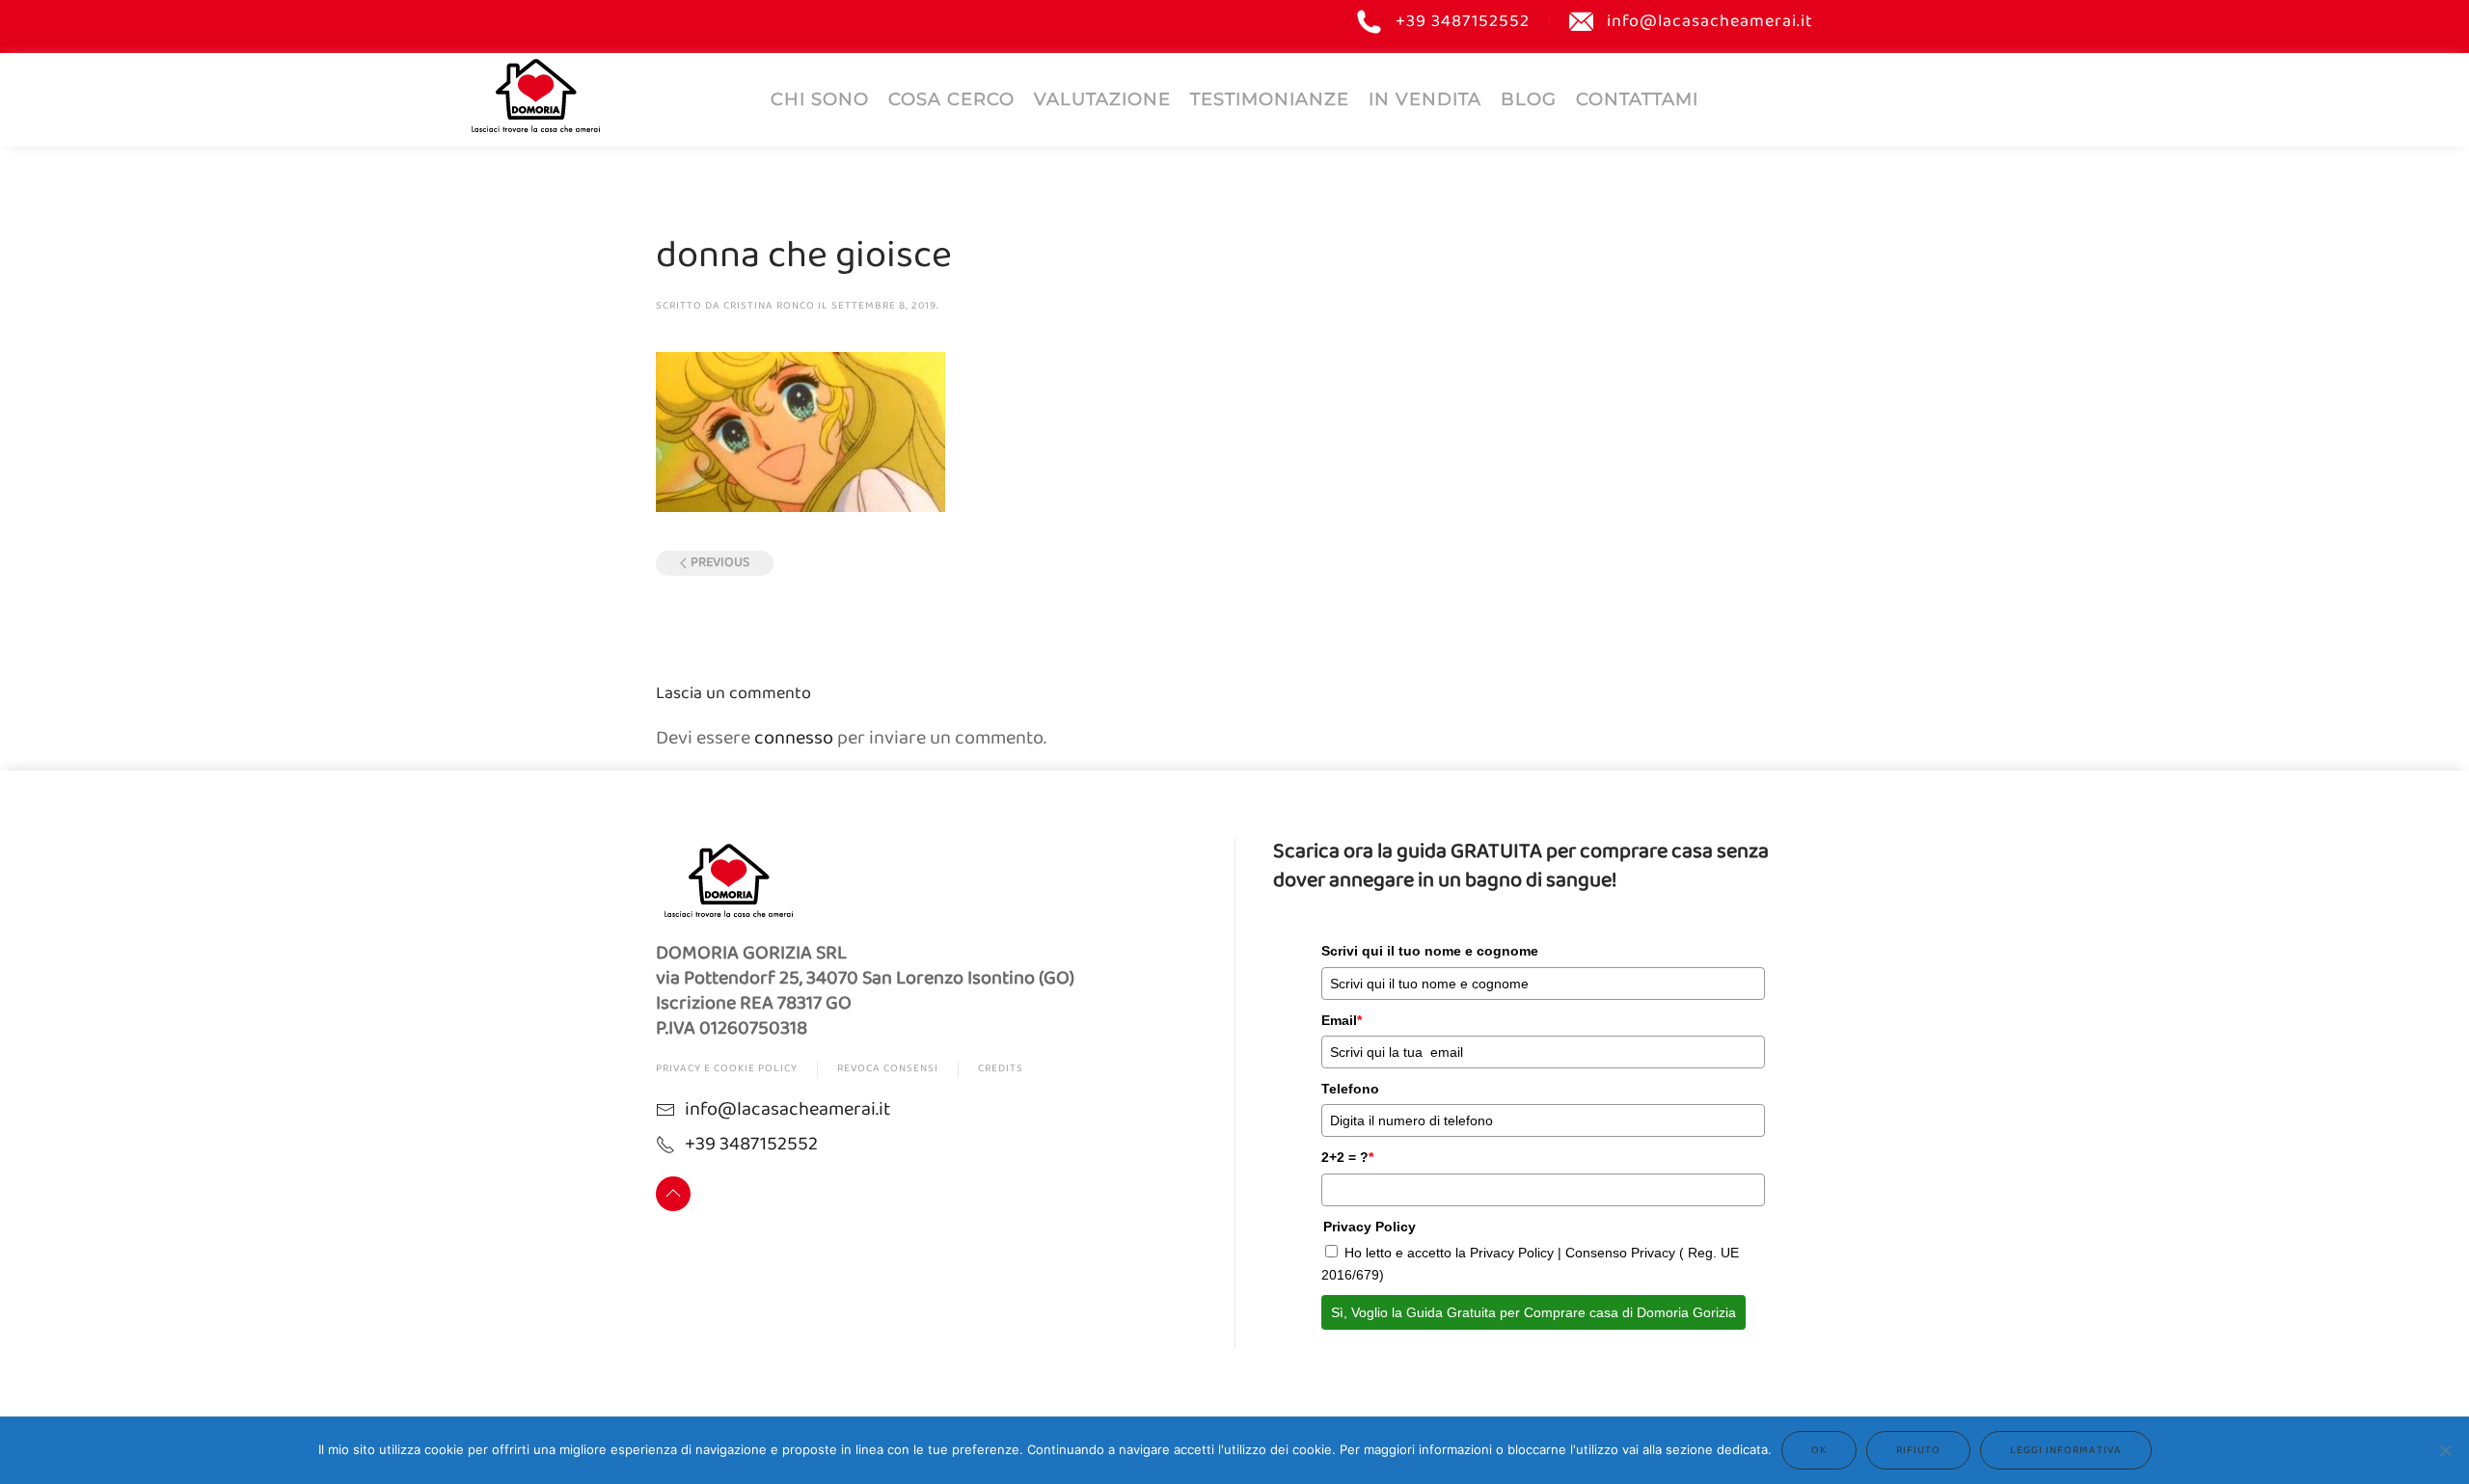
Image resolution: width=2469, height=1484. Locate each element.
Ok (1819, 1450)
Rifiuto (1918, 1450)
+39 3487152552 (1463, 22)
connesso (794, 738)
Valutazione (1102, 99)
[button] (673, 1194)
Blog (1529, 99)
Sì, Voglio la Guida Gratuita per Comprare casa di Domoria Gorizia (1533, 1312)
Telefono (1350, 1089)
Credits (1001, 1068)
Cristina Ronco (769, 306)
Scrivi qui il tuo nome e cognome (1430, 951)
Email (1342, 1020)
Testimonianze (1270, 99)
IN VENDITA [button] (1425, 99)
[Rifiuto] (2445, 1450)
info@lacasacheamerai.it (1710, 22)
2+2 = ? (1347, 1157)
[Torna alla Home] (535, 95)
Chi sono (820, 99)
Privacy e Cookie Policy (727, 1068)
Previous (720, 563)
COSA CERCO (951, 99)
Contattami (1637, 99)
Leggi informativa (2066, 1450)
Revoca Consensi (888, 1068)
